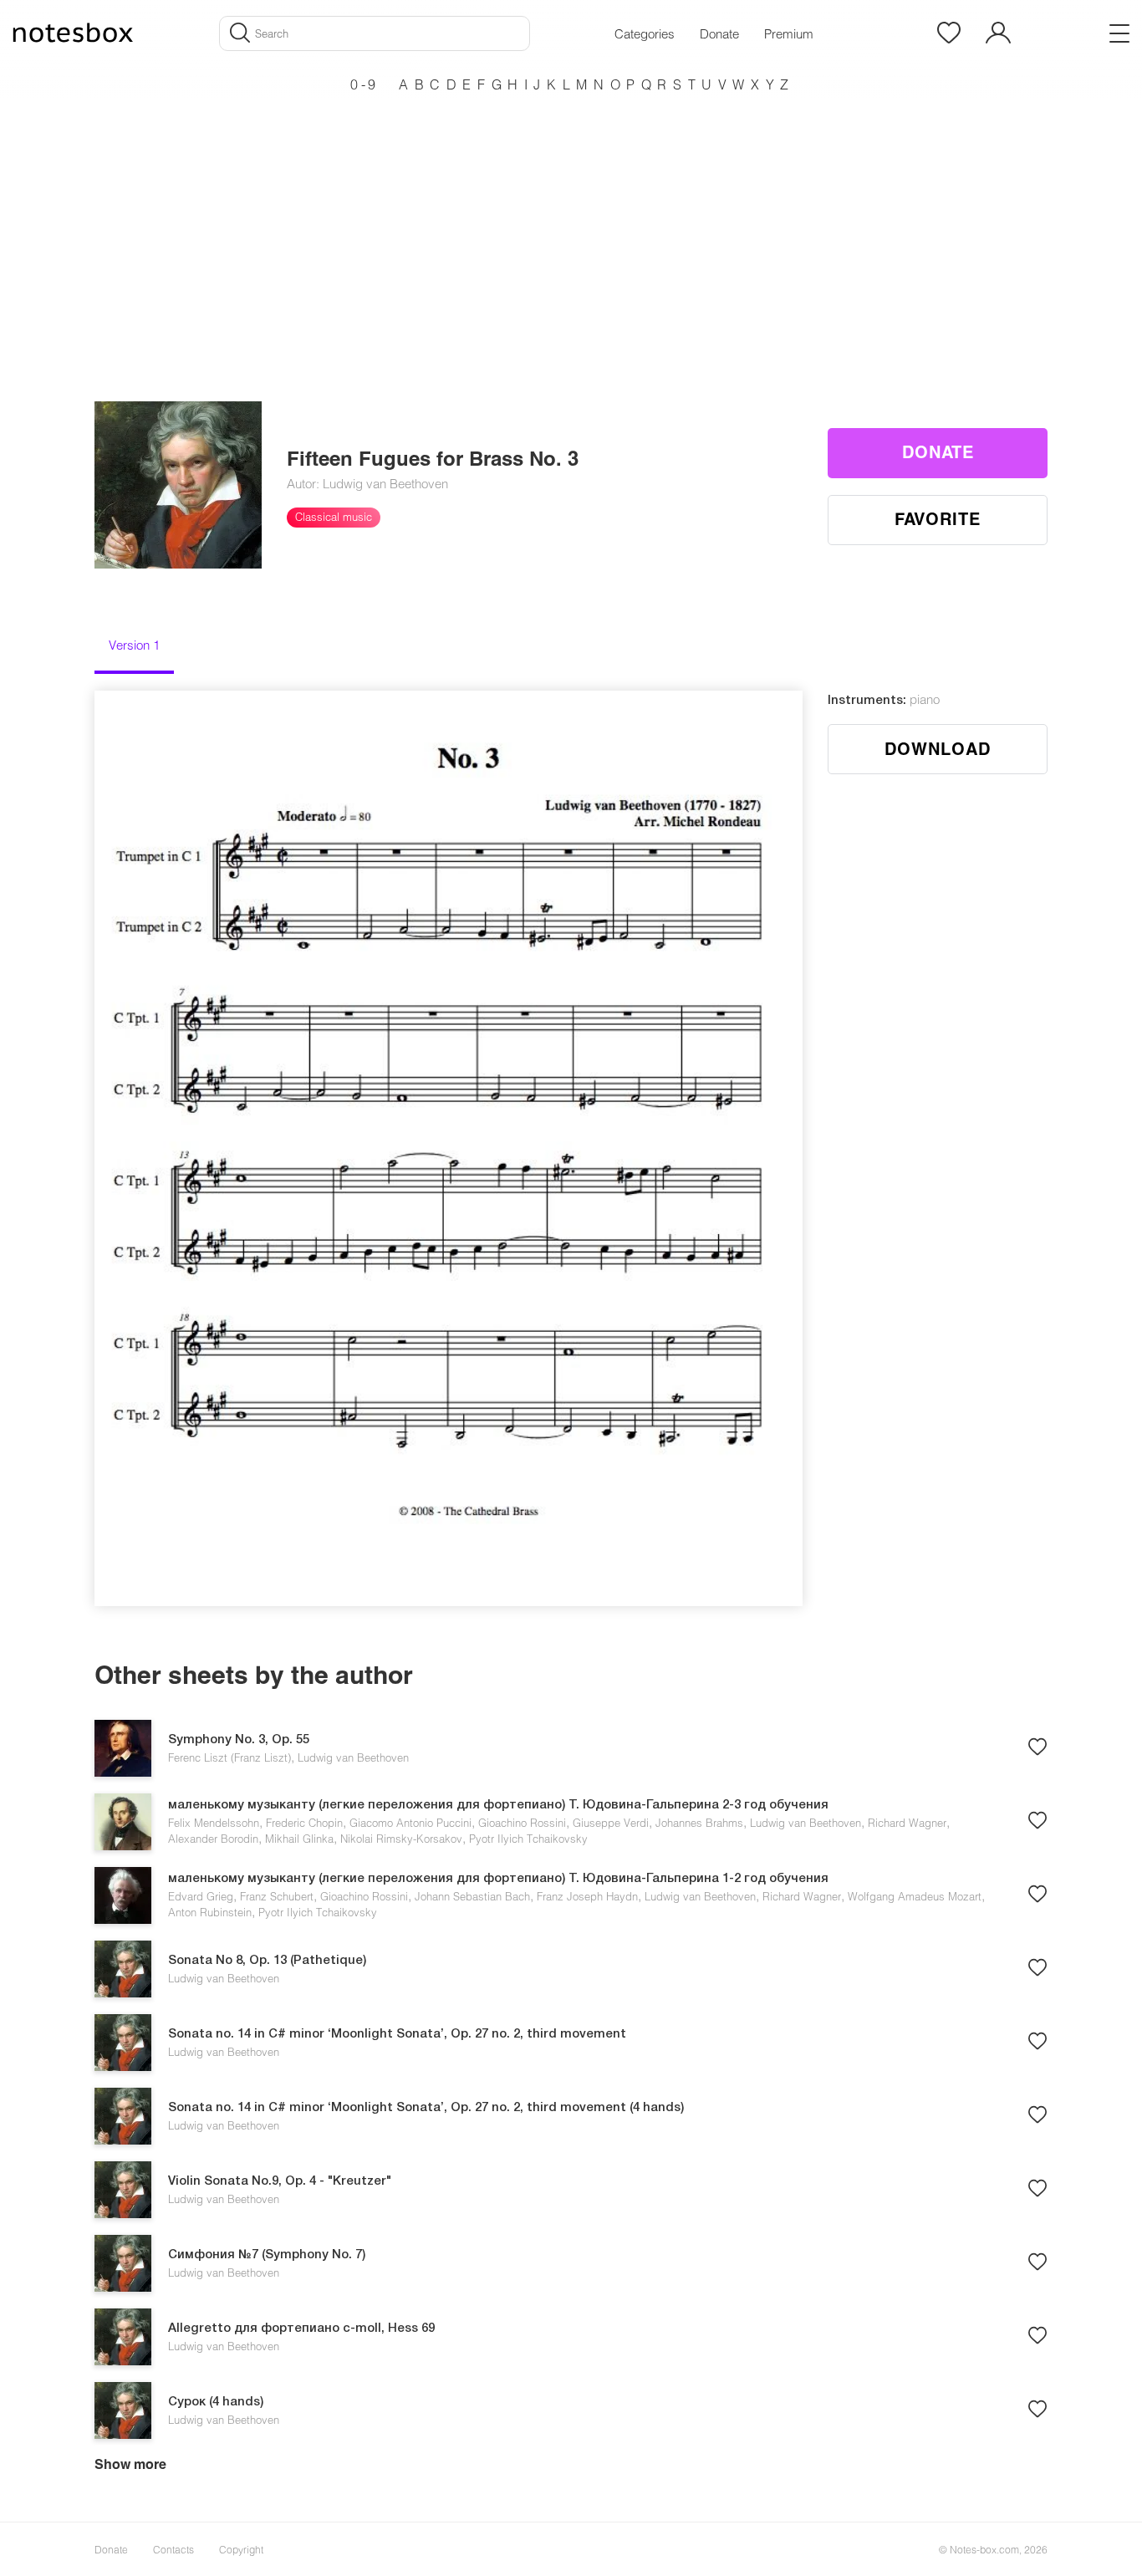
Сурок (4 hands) (216, 2402)
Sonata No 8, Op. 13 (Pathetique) (267, 1961)
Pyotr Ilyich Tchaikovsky (528, 1839)
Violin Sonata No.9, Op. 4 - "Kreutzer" (280, 2181)
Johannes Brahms (699, 1823)
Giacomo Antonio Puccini (410, 1823)
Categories (645, 33)
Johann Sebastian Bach (472, 1896)
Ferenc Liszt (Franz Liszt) (229, 1757)
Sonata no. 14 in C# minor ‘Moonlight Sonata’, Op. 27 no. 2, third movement (397, 2034)
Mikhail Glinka (299, 1839)
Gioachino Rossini (522, 1823)
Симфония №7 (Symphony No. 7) (267, 2255)
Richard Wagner (907, 1823)
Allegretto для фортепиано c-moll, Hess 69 (301, 2329)
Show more (130, 2464)
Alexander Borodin (213, 1839)
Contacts (173, 2549)
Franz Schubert (277, 1896)
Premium (789, 33)
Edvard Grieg (201, 1896)
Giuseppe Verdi (611, 1823)
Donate (719, 33)
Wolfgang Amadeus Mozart (915, 1896)
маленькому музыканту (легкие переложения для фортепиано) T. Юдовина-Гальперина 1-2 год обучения (498, 1879)
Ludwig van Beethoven (353, 1757)
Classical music (334, 517)
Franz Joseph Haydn (587, 1896)
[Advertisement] (571, 217)
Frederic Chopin (304, 1823)
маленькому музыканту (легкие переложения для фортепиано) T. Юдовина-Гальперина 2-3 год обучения (498, 1805)
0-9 (365, 84)
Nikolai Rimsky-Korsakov (401, 1839)
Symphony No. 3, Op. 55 (239, 1740)
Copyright (241, 2549)
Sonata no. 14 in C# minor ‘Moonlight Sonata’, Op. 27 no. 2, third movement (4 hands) (426, 2108)
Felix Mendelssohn (214, 1823)
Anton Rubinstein (210, 1912)
